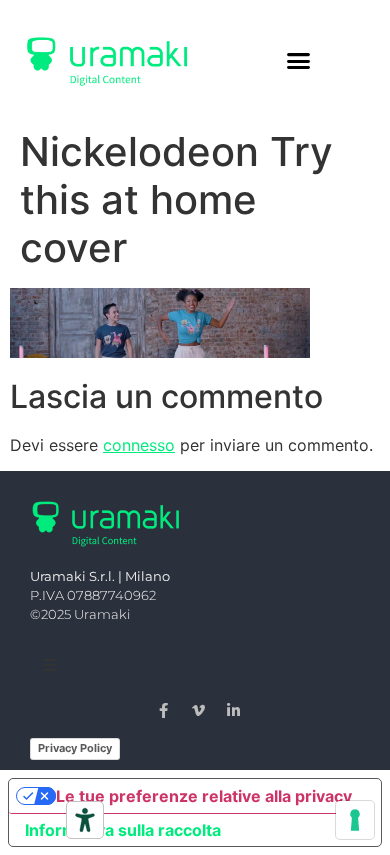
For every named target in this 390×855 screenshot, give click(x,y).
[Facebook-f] (164, 710)
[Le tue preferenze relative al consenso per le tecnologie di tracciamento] (355, 820)
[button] (299, 60)
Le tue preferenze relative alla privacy (204, 796)
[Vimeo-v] (199, 710)
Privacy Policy (75, 748)
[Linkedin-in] (234, 710)
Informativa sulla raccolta (123, 830)
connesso (139, 445)
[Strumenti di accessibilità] (85, 820)
